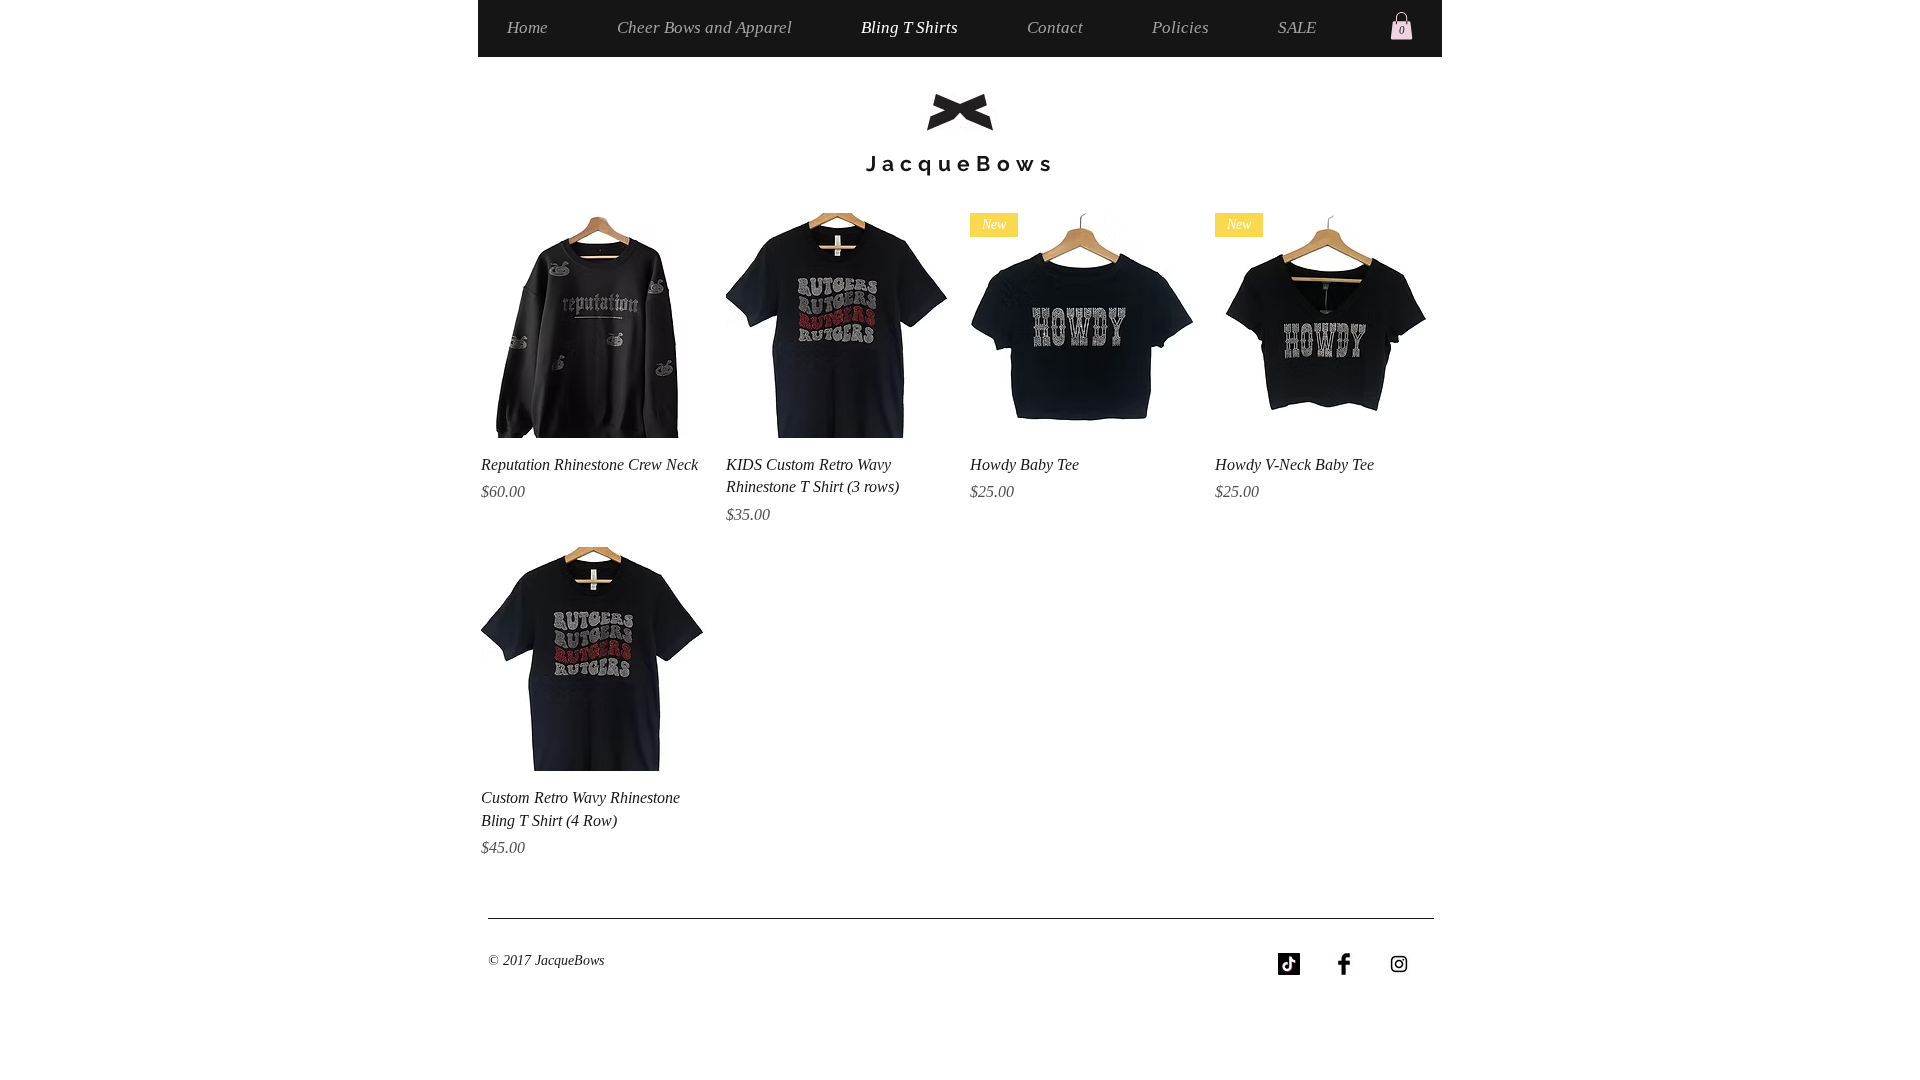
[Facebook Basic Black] (1344, 964)
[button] (1401, 25)
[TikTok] (1289, 964)
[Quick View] (593, 325)
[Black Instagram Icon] (1399, 964)
